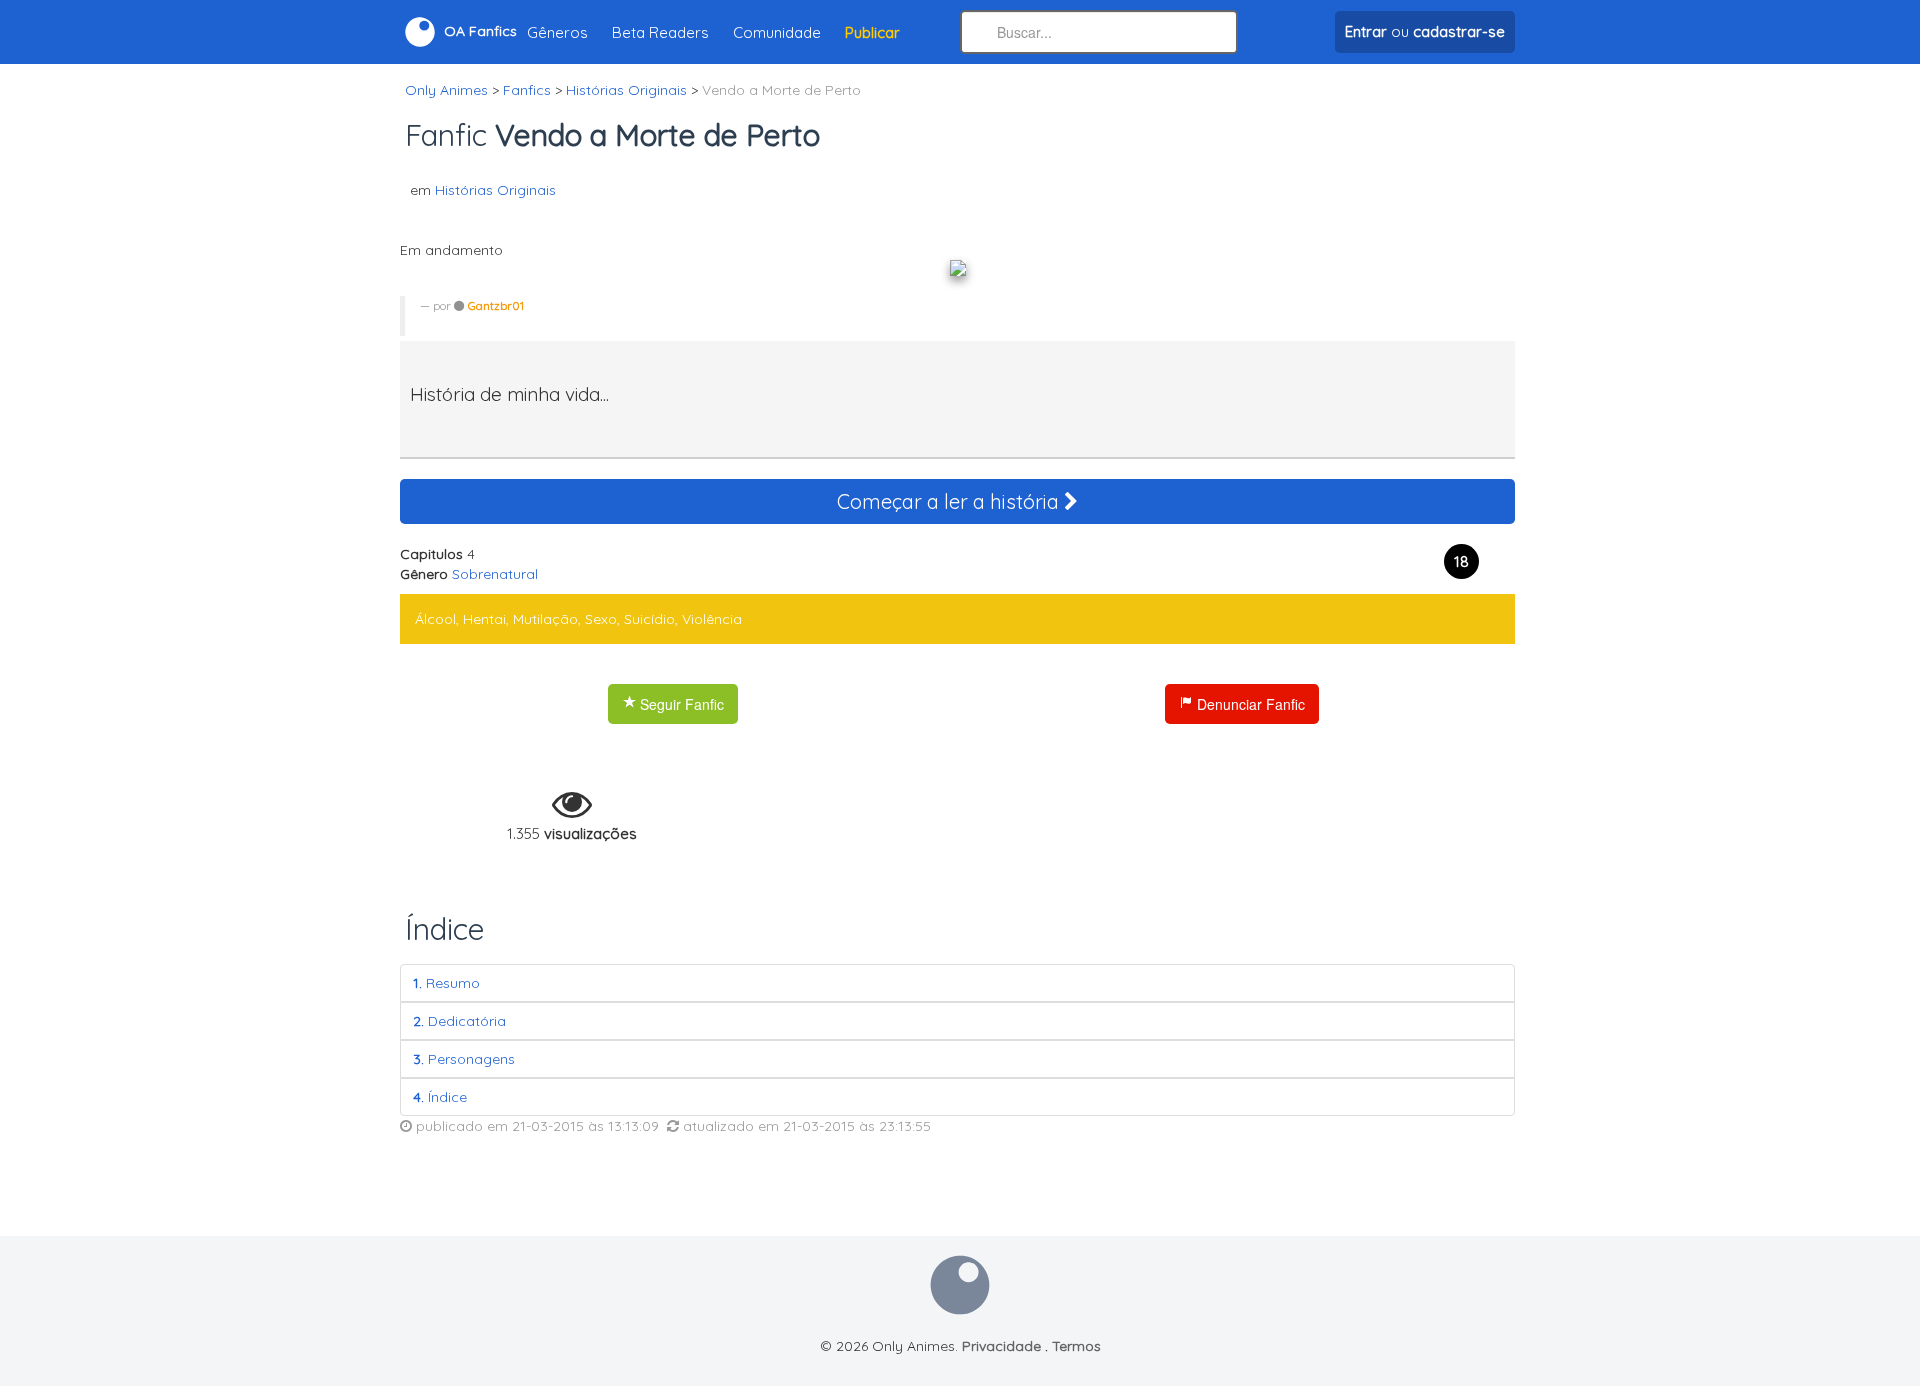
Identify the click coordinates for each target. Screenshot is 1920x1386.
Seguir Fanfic (680, 704)
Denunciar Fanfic (1249, 704)
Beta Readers (660, 32)
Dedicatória (459, 1021)
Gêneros (557, 32)
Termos (1076, 1346)
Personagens (464, 1059)
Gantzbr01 (496, 305)
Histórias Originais (495, 190)
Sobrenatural (495, 574)
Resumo (446, 983)
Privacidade (1001, 1346)
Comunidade (777, 32)
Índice (440, 1097)
